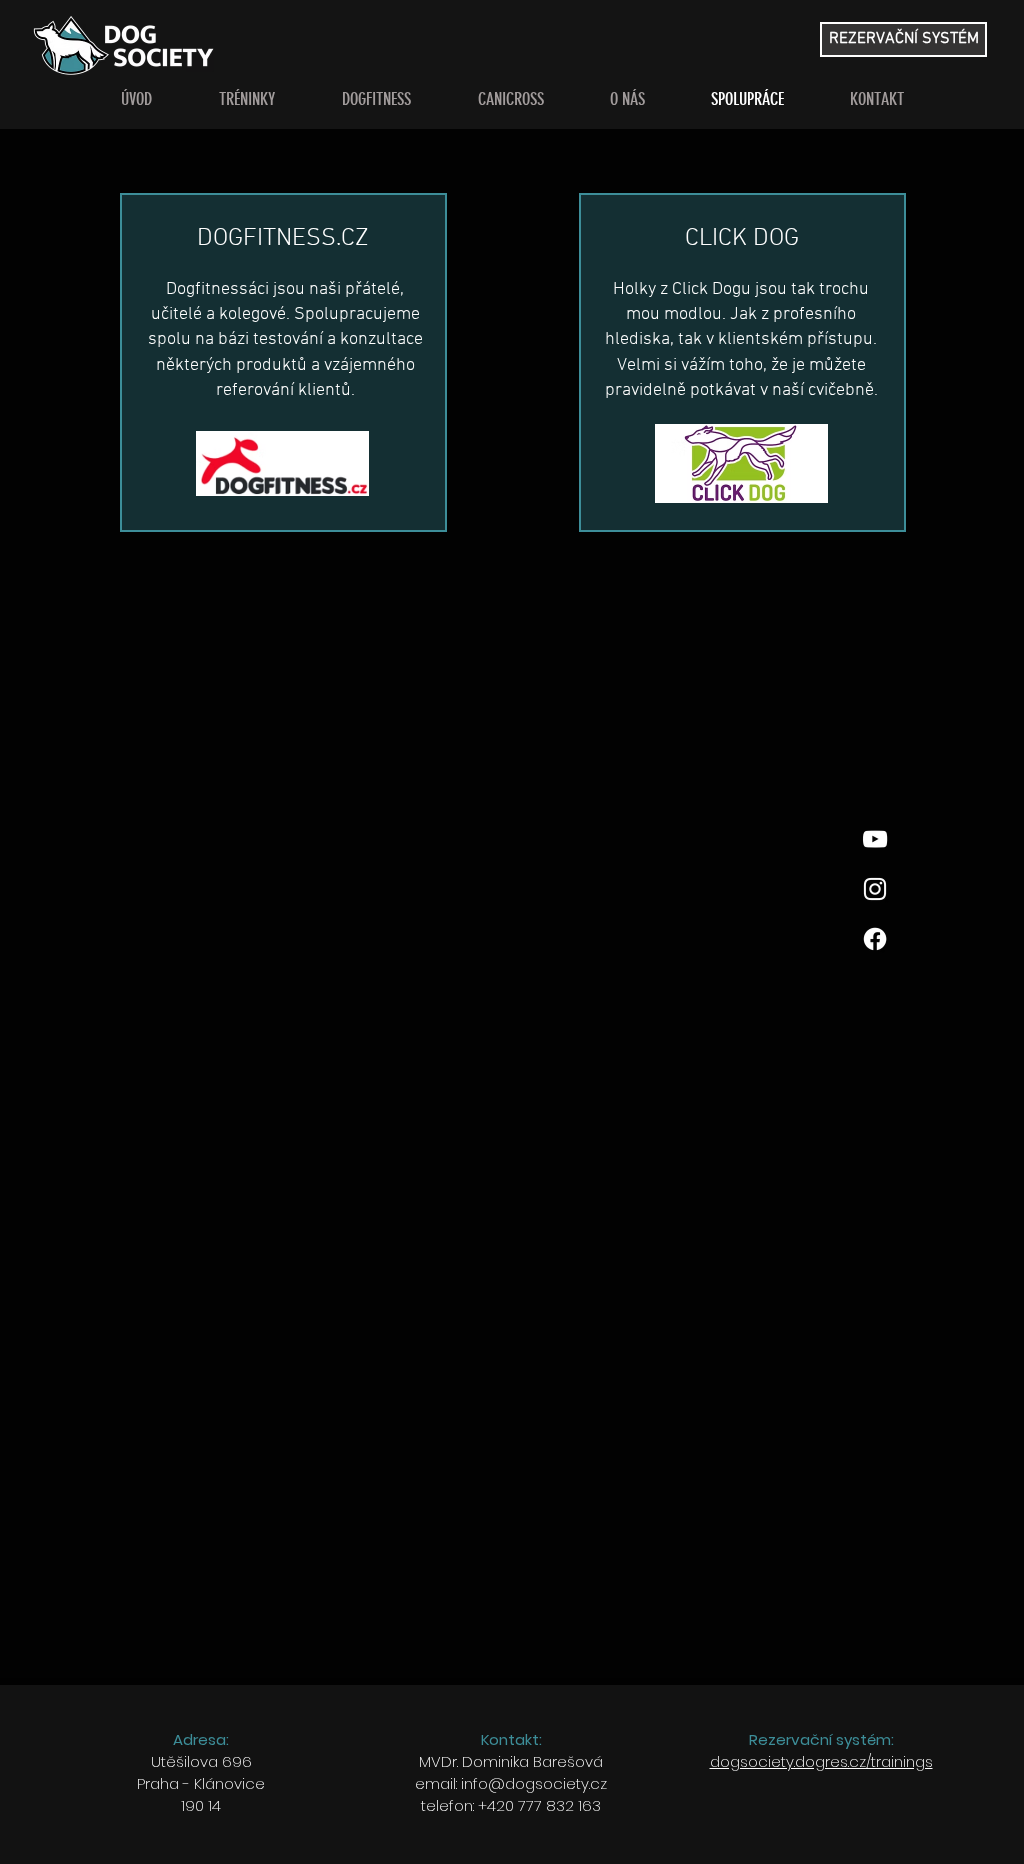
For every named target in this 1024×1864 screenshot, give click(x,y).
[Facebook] (875, 939)
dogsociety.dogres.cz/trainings (821, 1761)
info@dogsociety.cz (534, 1783)
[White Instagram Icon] (875, 889)
